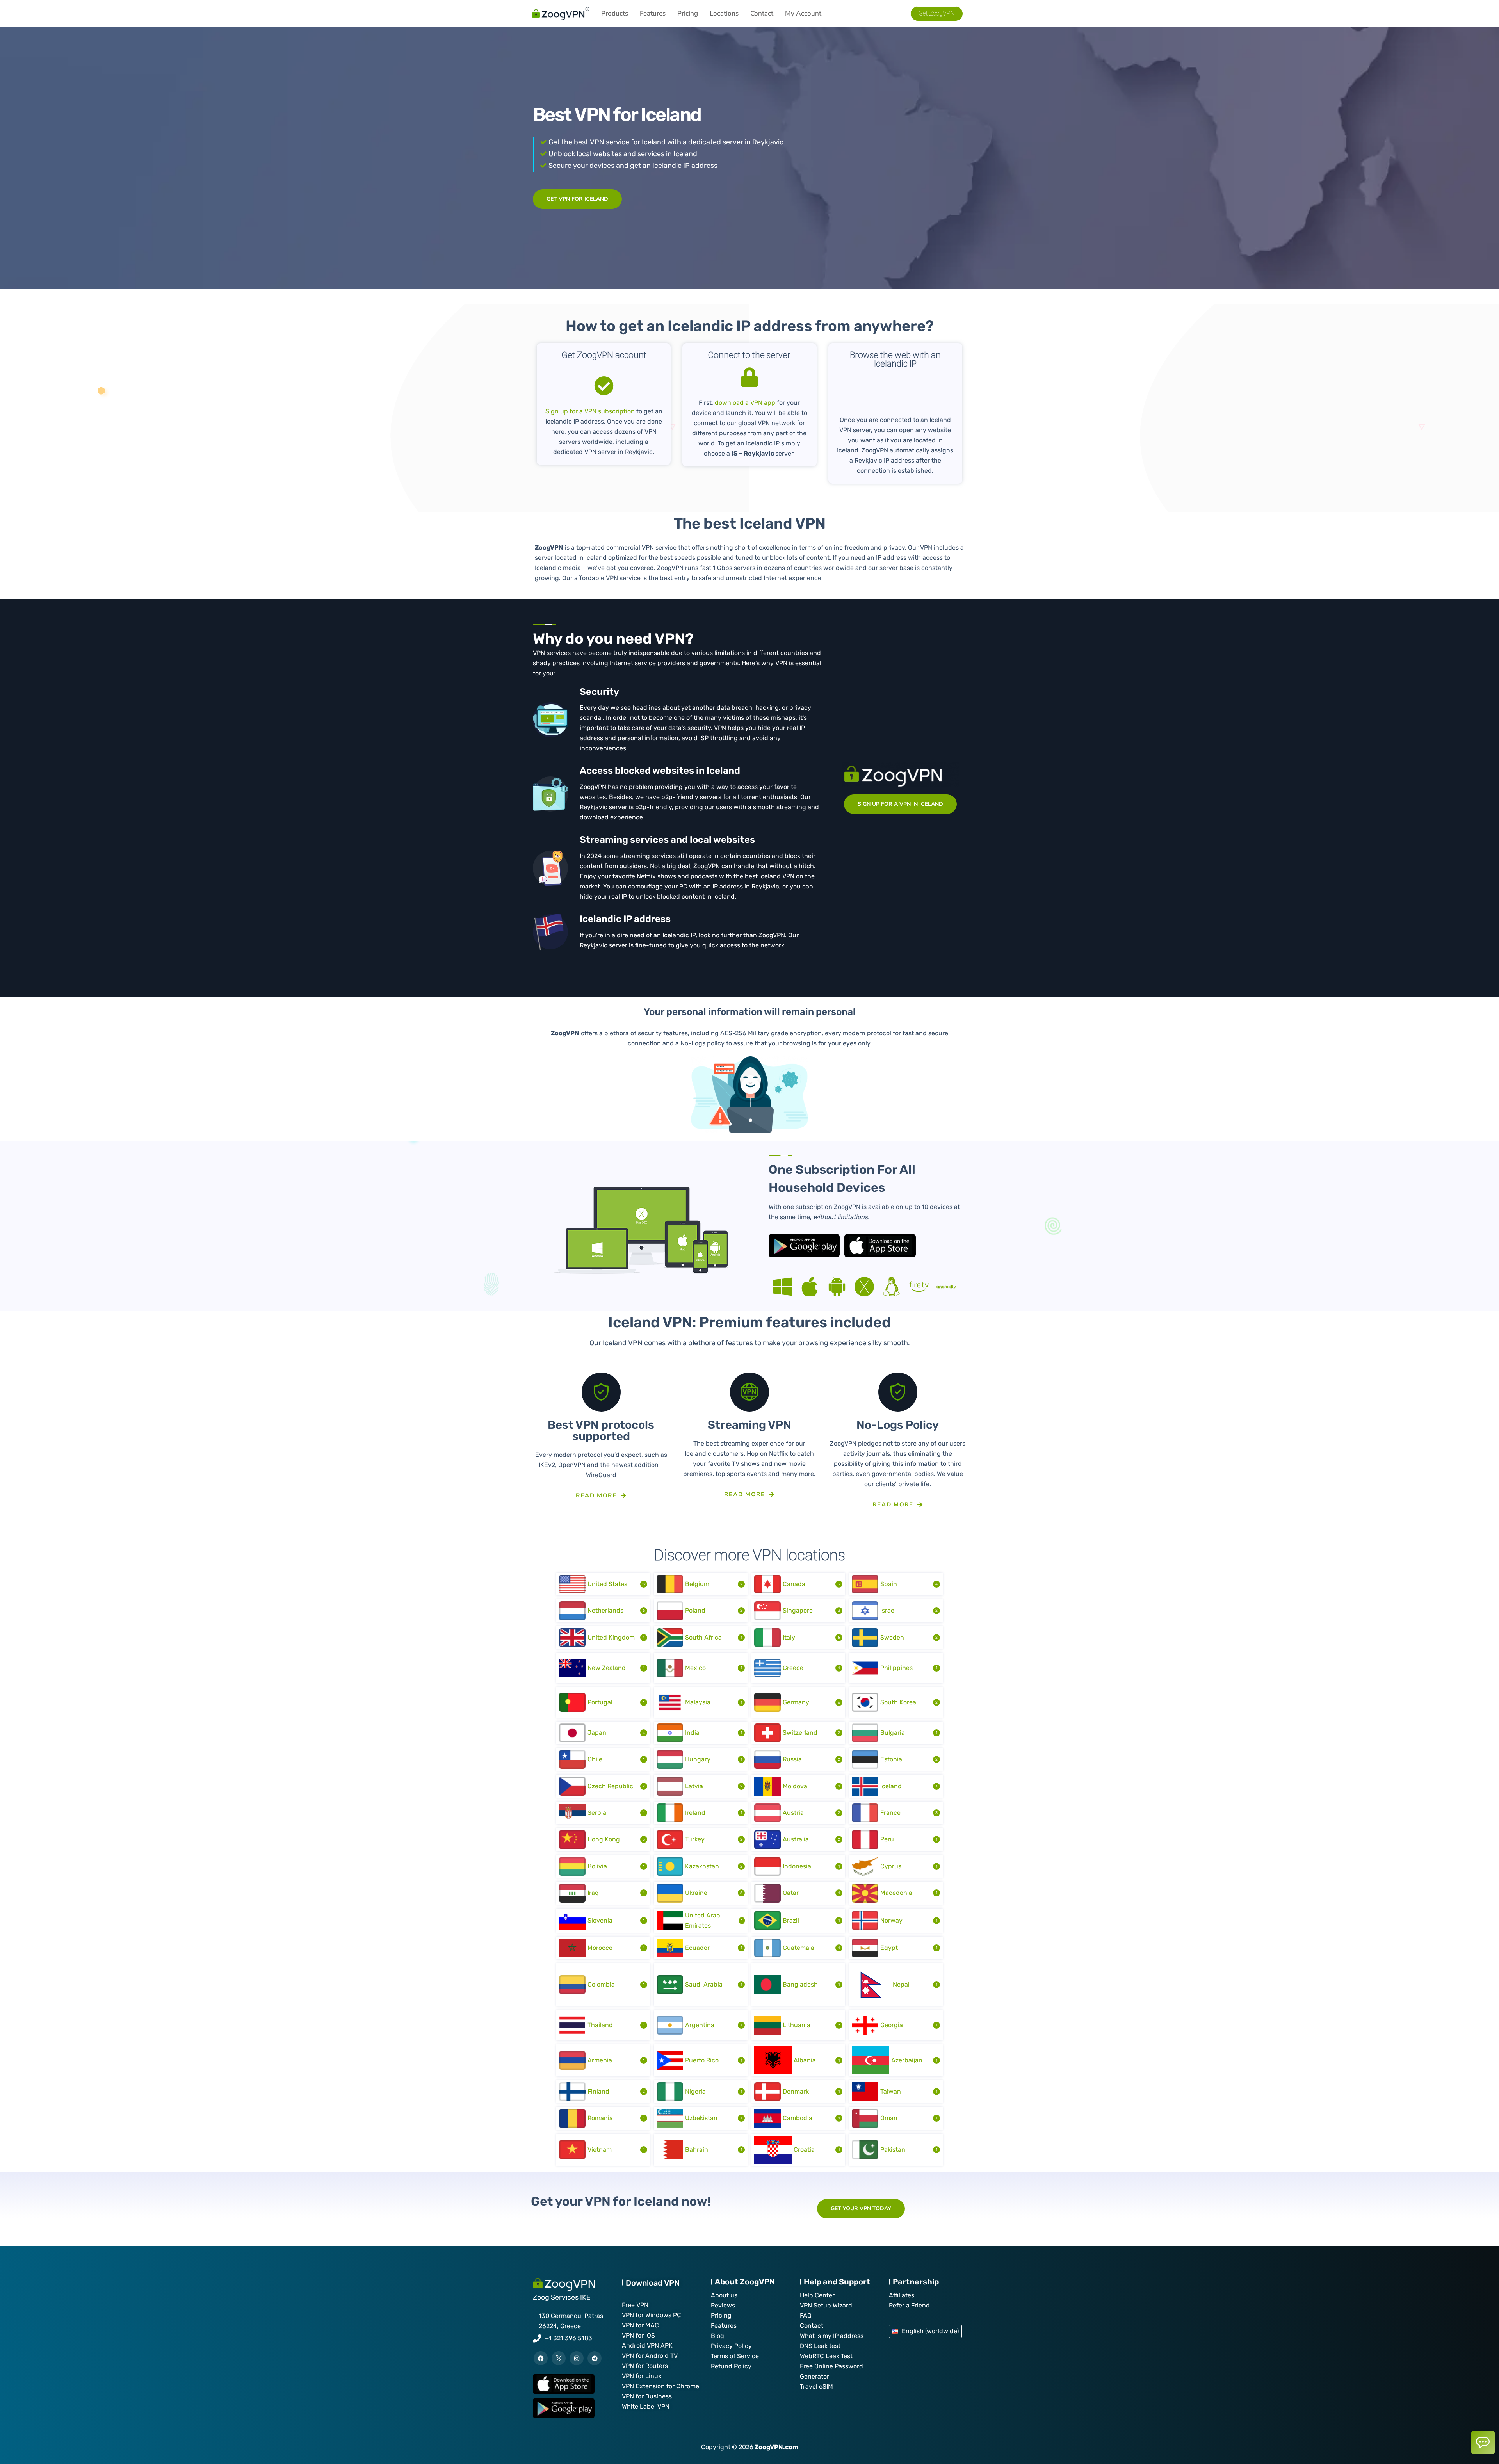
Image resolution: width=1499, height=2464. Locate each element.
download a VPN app (745, 403)
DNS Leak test (820, 2346)
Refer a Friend (909, 2305)
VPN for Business (647, 2396)
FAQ (806, 2315)
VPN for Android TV (650, 2356)
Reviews (723, 2305)
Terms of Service (735, 2356)
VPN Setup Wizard (826, 2305)
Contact (762, 13)
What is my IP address (832, 2336)
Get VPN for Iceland (577, 199)
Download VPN (653, 2283)
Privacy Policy (731, 2346)
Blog (717, 2336)
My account (803, 13)
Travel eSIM (816, 2387)
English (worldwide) (930, 2331)
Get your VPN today (861, 2209)
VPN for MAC (640, 2325)
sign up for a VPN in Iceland (900, 804)
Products (615, 13)
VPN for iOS (638, 2335)
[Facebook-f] (541, 2358)
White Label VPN (646, 2406)
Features (653, 13)
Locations (724, 13)
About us (724, 2295)
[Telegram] (595, 2358)
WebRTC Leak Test (826, 2356)
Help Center (817, 2295)
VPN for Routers (645, 2366)
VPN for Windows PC (652, 2315)
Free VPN (635, 2305)
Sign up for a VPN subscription (590, 411)
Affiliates (902, 2295)
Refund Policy (731, 2366)
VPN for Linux (642, 2376)
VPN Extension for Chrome (660, 2386)
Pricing (688, 13)
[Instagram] (577, 2358)
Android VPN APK (647, 2346)
